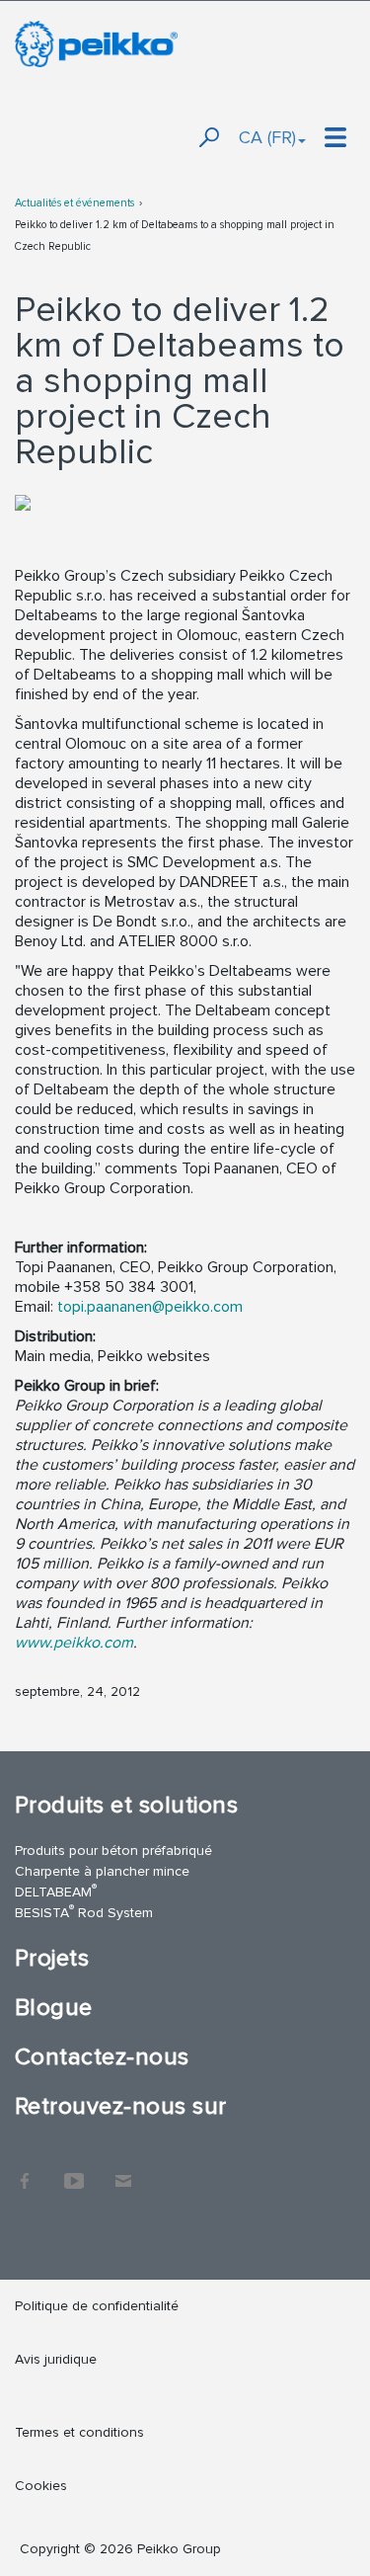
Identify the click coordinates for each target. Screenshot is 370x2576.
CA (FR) (267, 137)
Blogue (54, 2008)
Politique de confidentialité (97, 2306)
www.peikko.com (74, 1643)
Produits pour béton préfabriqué (113, 1851)
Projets (52, 1958)
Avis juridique (56, 2359)
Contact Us (123, 2171)
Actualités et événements (74, 203)
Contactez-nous (102, 2057)
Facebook (25, 2171)
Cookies (41, 2486)
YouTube (74, 2171)
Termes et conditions (81, 2432)
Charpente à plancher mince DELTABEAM (102, 1882)
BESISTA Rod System (84, 1912)
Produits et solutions (126, 1805)
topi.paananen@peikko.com (150, 1307)
